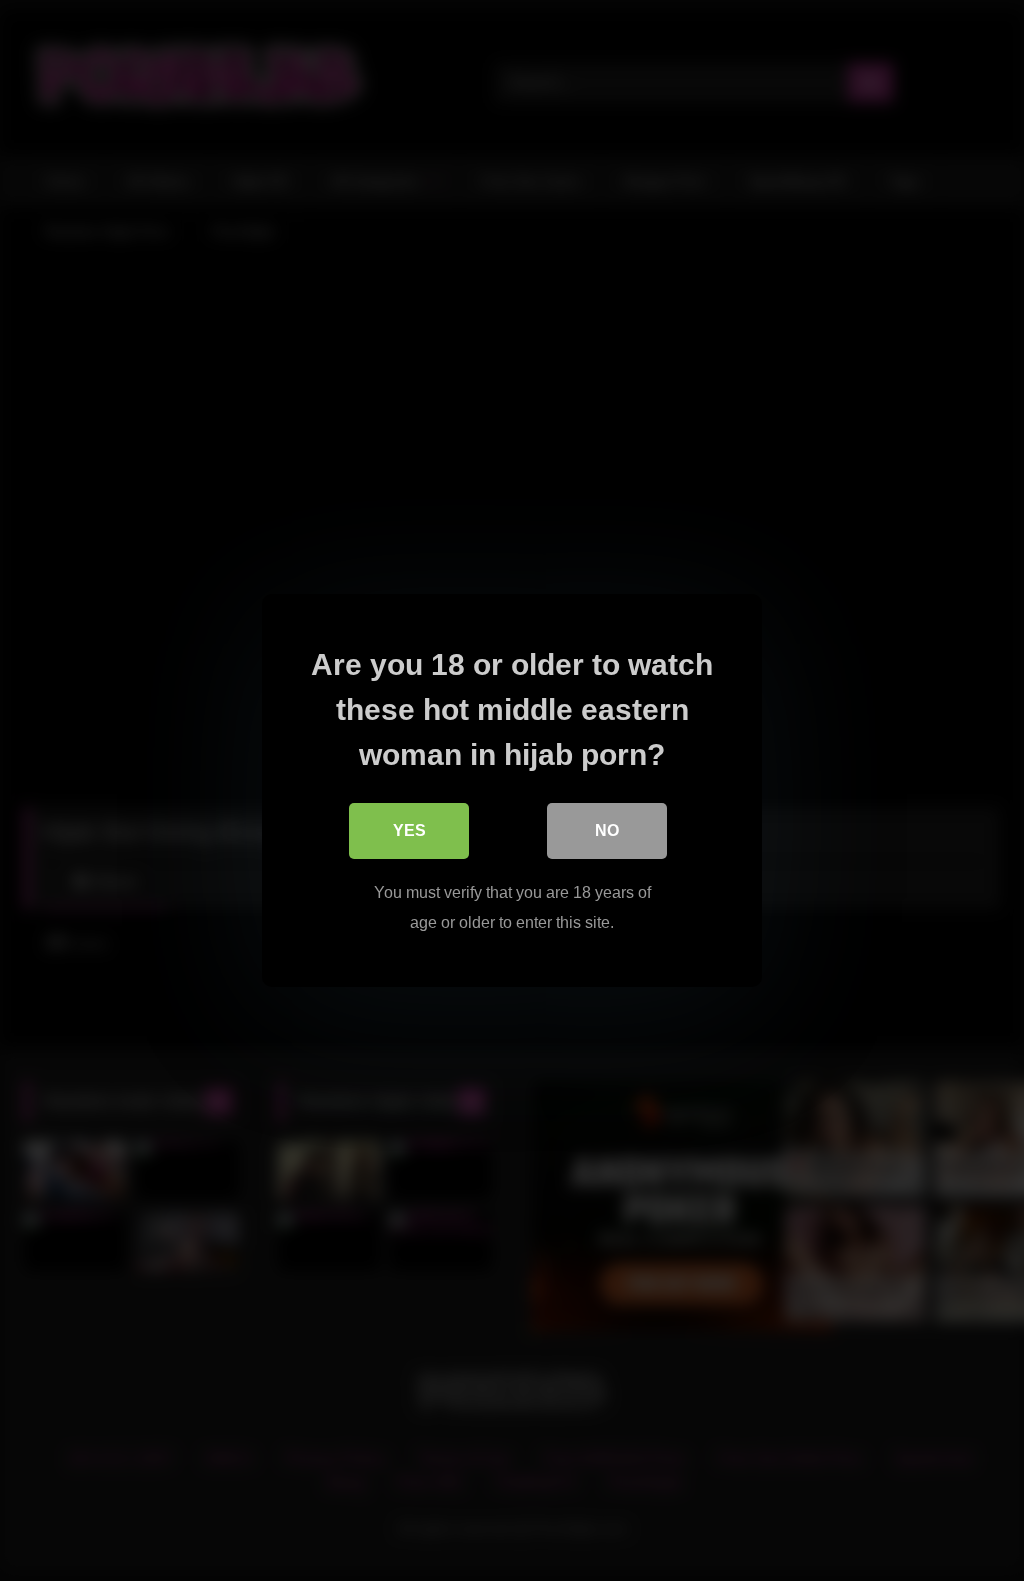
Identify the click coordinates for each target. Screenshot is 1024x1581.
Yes (409, 830)
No (607, 830)
